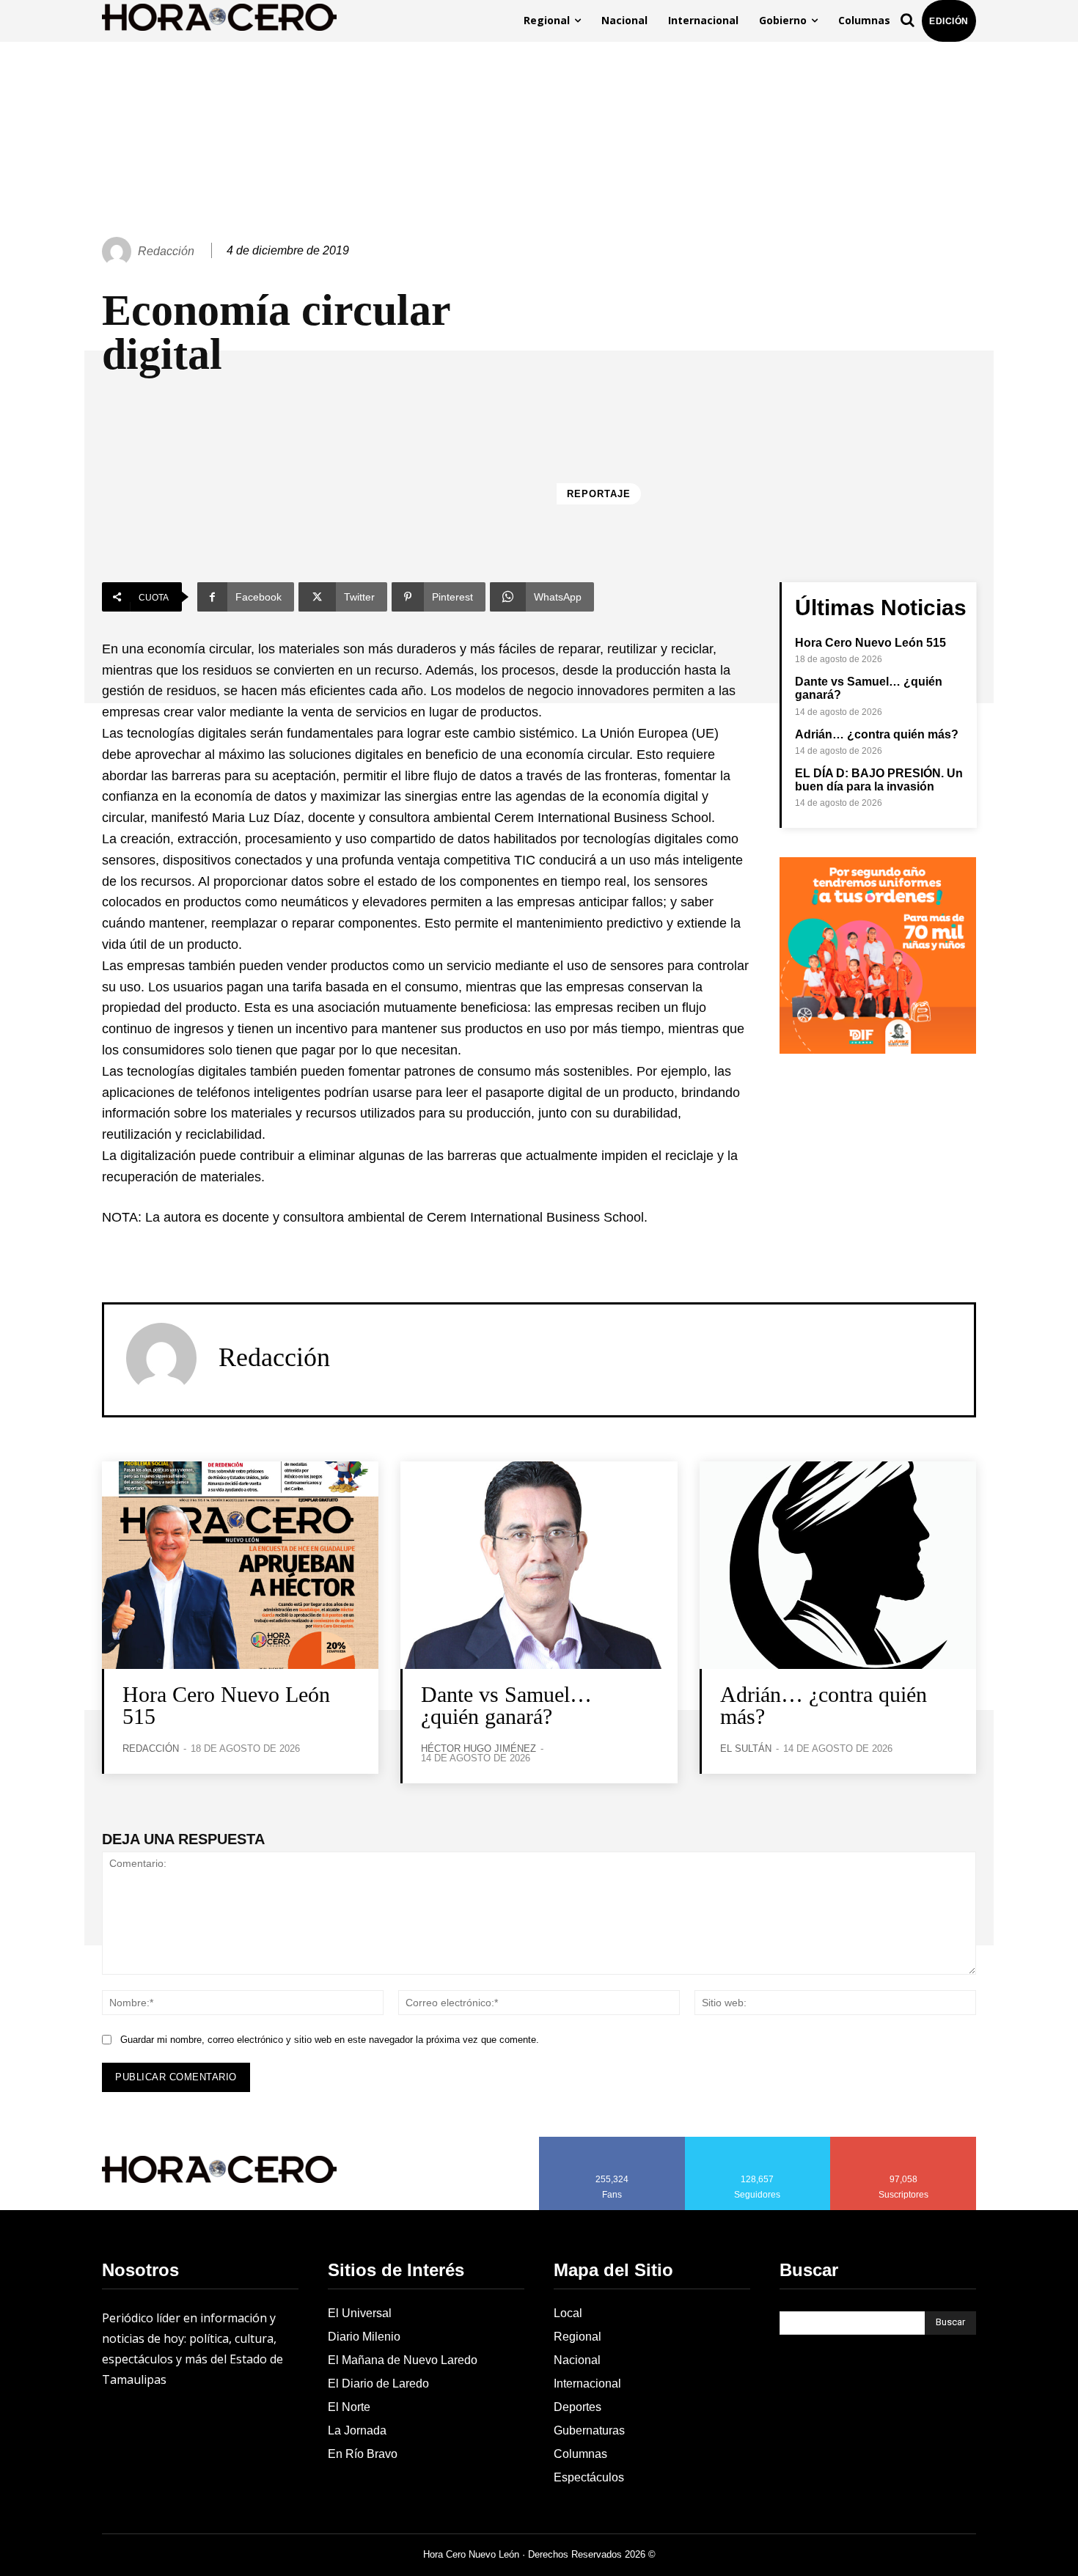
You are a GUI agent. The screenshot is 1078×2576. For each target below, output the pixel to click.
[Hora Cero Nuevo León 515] (240, 1565)
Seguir (758, 2142)
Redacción (166, 251)
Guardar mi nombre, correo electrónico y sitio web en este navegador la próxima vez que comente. (330, 2040)
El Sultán (746, 1748)
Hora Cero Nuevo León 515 (870, 643)
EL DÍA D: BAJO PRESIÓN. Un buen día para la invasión (879, 780)
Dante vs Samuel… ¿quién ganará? (506, 1705)
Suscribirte (904, 2142)
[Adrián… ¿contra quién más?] (838, 1565)
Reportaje (599, 494)
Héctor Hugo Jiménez (478, 1748)
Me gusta (612, 2142)
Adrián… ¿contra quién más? (877, 734)
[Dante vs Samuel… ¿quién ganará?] (539, 1565)
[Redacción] (119, 252)
